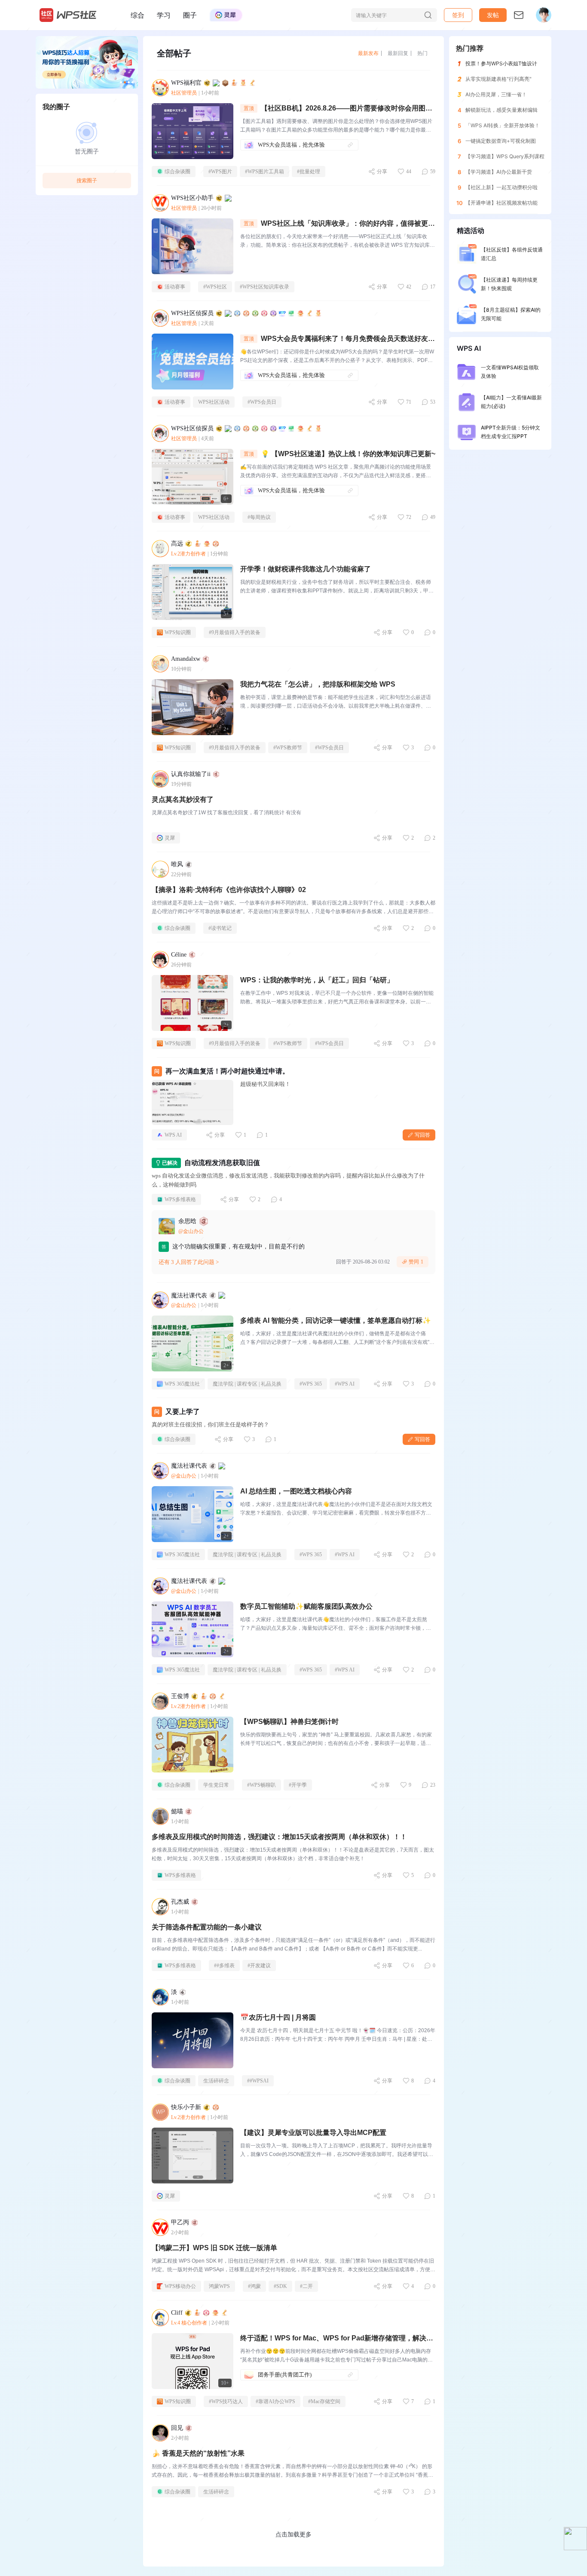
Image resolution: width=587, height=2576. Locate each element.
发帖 (493, 15)
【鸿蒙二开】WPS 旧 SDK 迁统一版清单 (214, 2248)
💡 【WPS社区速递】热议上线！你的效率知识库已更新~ (348, 454)
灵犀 (170, 838)
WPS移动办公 (180, 2286)
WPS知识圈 (178, 632)
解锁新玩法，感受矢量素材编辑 (501, 110)
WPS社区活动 (214, 402)
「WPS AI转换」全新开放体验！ (503, 125)
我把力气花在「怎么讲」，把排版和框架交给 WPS (318, 684)
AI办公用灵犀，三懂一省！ (496, 94)
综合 (138, 15)
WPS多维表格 (180, 1199)
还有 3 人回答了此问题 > (189, 1262)
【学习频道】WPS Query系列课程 (505, 156)
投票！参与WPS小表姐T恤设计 (501, 63)
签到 (458, 15)
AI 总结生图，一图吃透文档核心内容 (296, 1491)
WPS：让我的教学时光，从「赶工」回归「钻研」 (317, 980)
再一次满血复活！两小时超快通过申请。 (227, 1071)
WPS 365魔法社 (182, 1384)
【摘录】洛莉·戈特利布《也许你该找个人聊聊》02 (229, 890)
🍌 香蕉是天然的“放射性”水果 (198, 2453)
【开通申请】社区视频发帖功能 (501, 203)
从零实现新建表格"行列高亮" (498, 79)
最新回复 (398, 53)
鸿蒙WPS (219, 2286)
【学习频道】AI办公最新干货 (499, 172)
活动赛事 (175, 287)
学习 (164, 15)
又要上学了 (183, 1412)
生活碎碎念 (216, 2081)
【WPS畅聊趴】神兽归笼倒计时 (289, 1722)
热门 (422, 53)
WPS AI (173, 1135)
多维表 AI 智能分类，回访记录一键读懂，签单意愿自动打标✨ (336, 1320)
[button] (493, 15)
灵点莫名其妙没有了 (183, 799)
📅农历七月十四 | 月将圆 (278, 2017)
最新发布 (368, 53)
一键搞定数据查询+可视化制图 (501, 141)
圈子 (190, 15)
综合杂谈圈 (177, 172)
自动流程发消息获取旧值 (222, 1163)
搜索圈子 (87, 180)
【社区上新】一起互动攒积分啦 (501, 187)
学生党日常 (216, 1785)
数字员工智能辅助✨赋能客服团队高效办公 (306, 1606)
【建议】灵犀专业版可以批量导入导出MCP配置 (313, 2133)
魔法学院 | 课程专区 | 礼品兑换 (247, 1384)
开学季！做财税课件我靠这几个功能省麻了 (306, 569)
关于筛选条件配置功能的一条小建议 (207, 1927)
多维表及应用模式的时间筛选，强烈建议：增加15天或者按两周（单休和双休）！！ (279, 1837)
